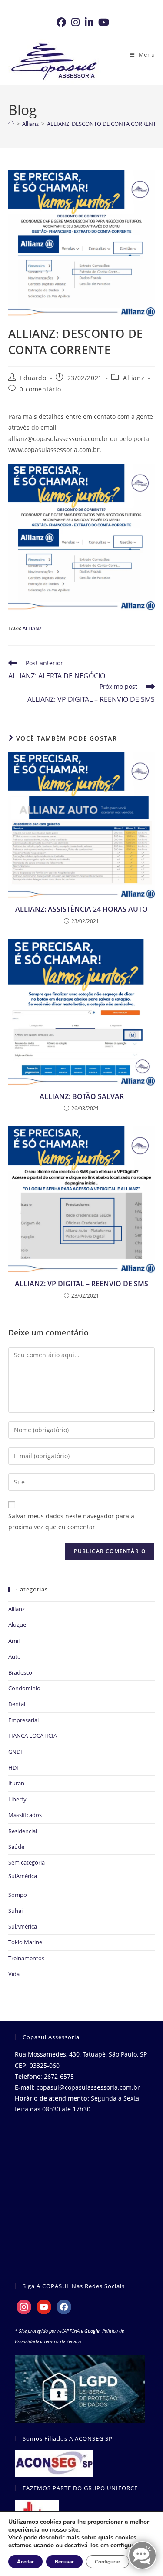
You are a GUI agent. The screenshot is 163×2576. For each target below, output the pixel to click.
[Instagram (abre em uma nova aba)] (75, 22)
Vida (14, 1974)
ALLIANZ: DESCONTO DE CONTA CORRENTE (103, 124)
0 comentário (40, 389)
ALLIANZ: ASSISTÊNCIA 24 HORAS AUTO (81, 909)
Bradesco (20, 1672)
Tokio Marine (25, 1942)
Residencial (23, 1831)
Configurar (108, 2562)
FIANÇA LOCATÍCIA (33, 1736)
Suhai (15, 1911)
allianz (32, 628)
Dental (17, 1704)
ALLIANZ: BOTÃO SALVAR (82, 1096)
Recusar (64, 2562)
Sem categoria (27, 1862)
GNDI (15, 1752)
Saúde (16, 1847)
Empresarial (23, 1720)
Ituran (16, 1783)
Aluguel (18, 1625)
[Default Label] (44, 2306)
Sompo (18, 1895)
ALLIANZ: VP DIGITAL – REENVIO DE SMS (81, 1284)
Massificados (25, 1815)
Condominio (24, 1688)
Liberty (17, 1799)
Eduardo (33, 378)
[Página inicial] (11, 124)
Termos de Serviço (62, 2342)
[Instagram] (24, 2306)
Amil (14, 1641)
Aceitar (25, 2562)
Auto (15, 1656)
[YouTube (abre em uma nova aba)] (102, 22)
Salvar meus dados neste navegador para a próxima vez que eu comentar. (71, 1521)
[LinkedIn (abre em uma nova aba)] (89, 22)
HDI (13, 1767)
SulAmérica (23, 1876)
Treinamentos (26, 1958)
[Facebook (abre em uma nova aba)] (61, 22)
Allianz (134, 378)
